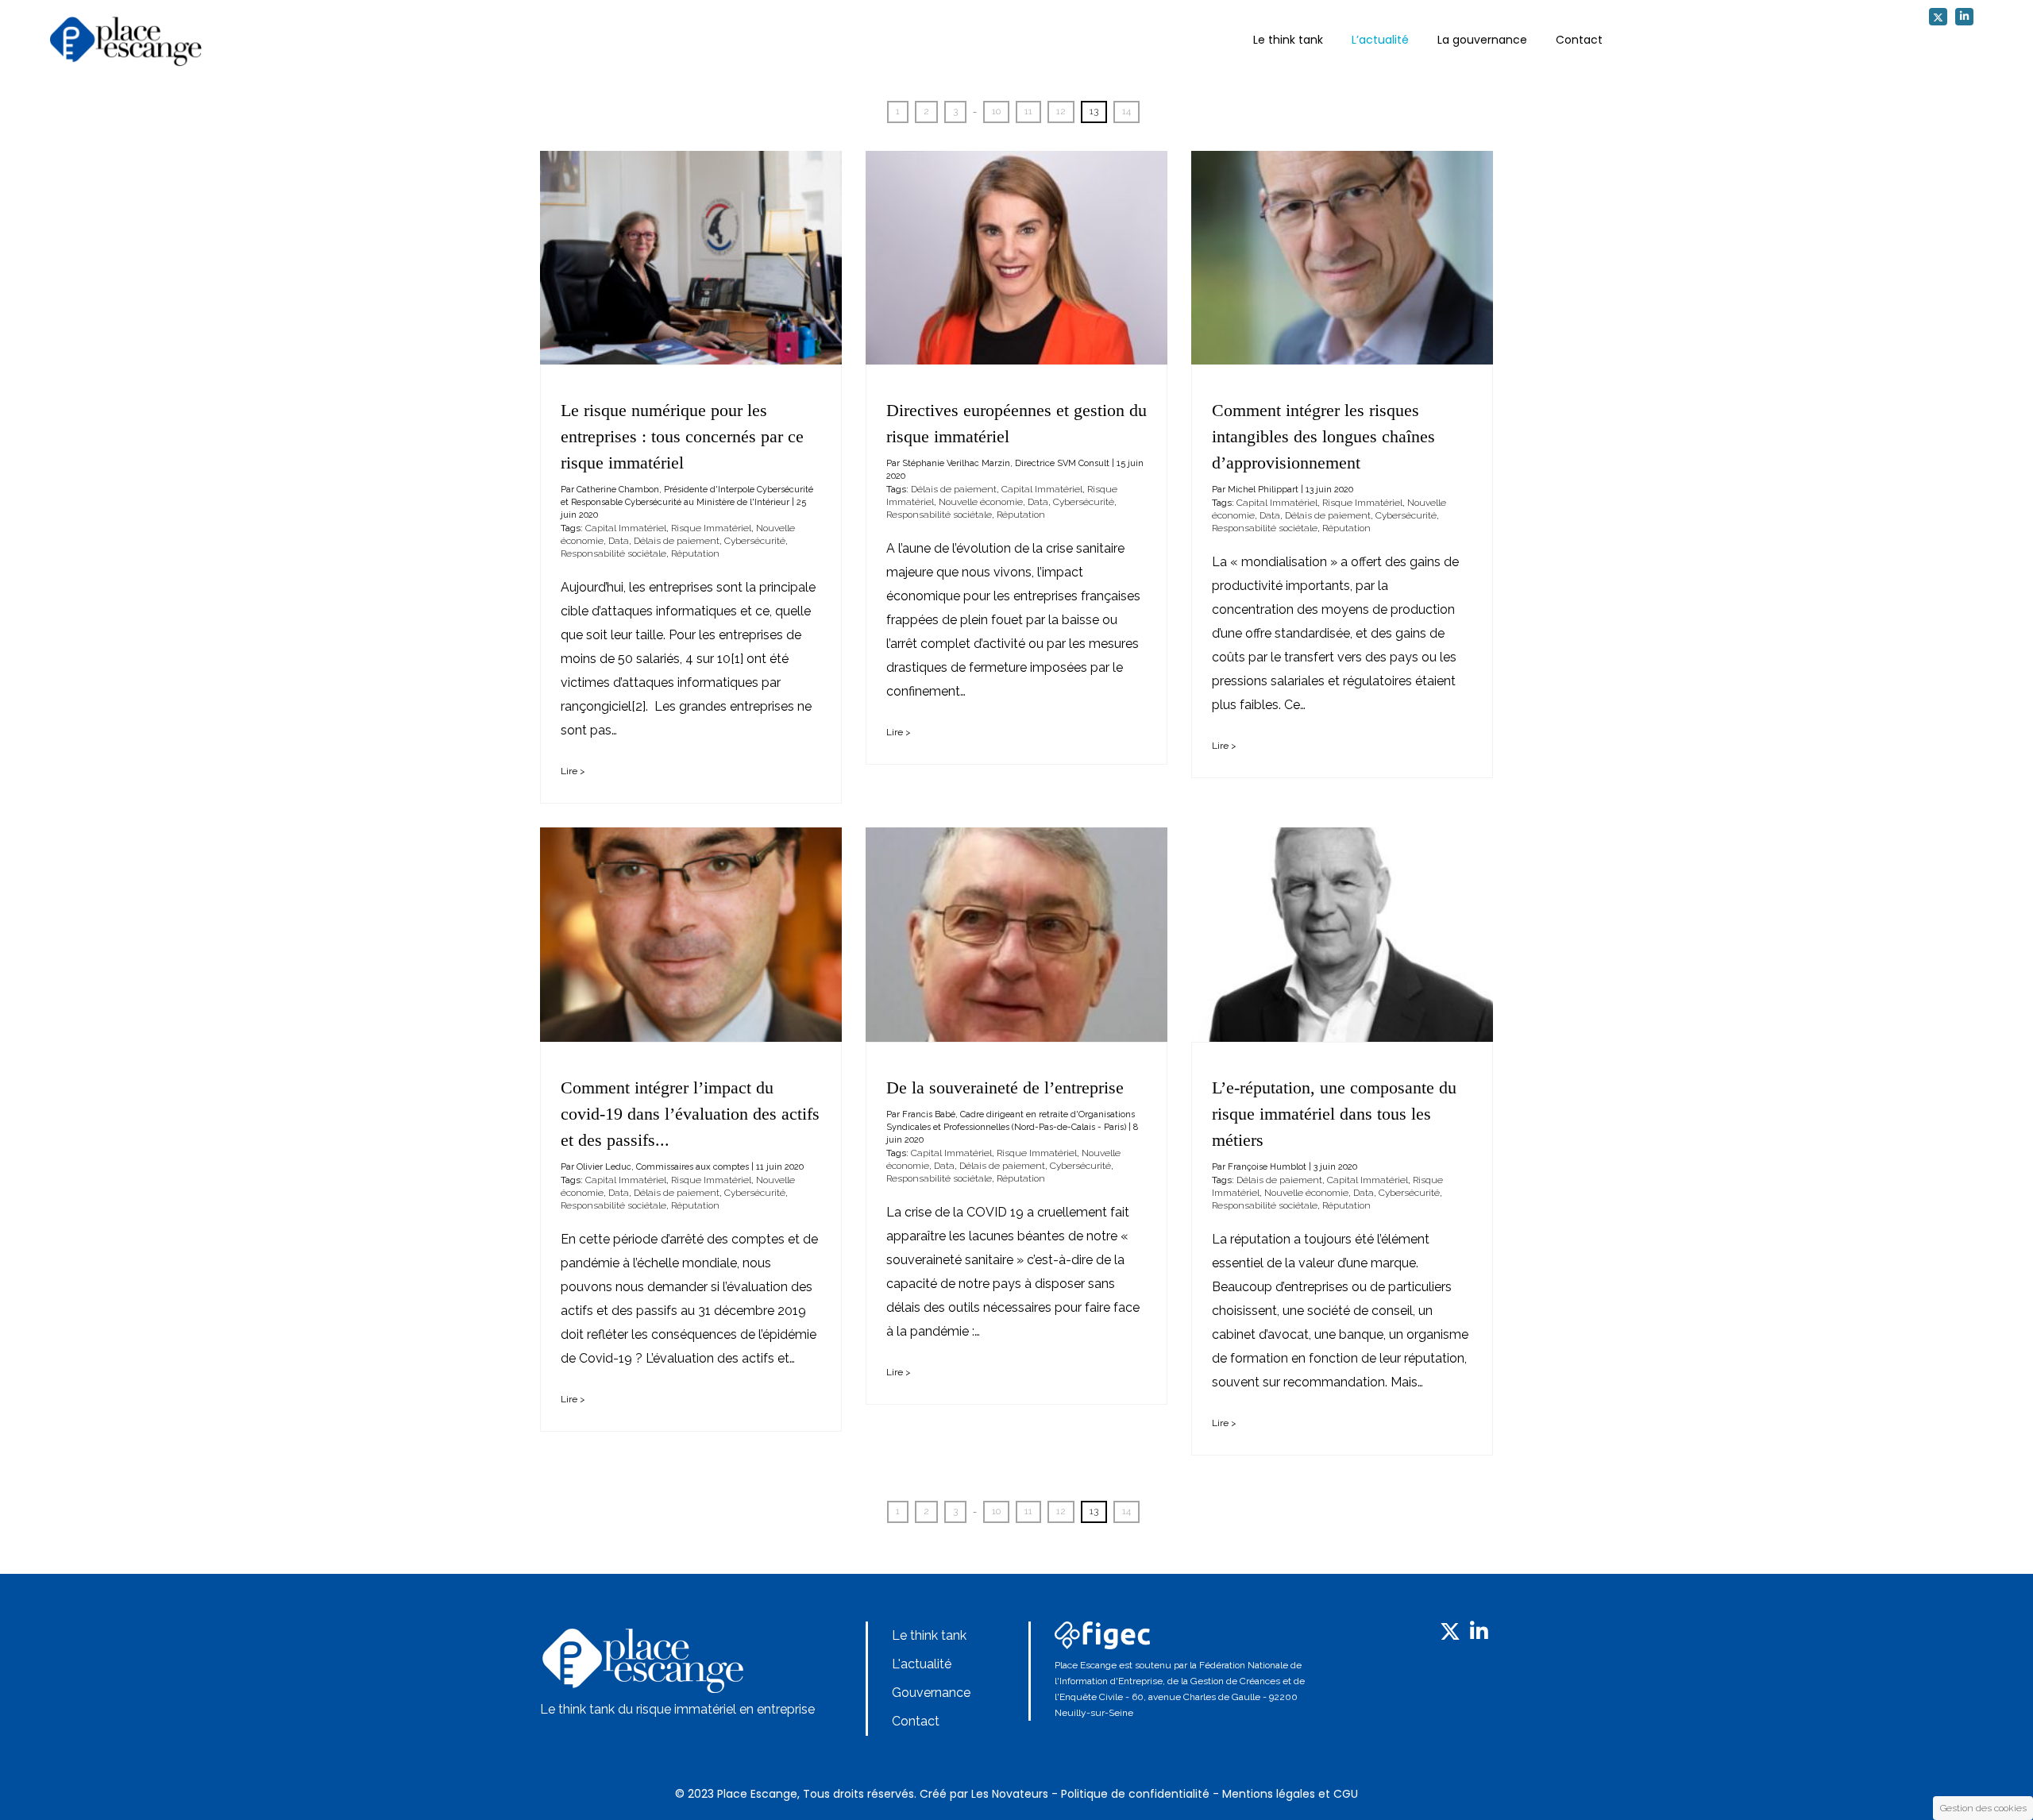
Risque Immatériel (711, 528)
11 (1028, 111)
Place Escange (757, 1794)
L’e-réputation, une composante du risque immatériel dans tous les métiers (1334, 1114)
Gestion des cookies (1983, 1808)
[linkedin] (1964, 17)
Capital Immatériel (626, 528)
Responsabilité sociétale (613, 553)
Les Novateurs (1010, 1794)
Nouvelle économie (981, 502)
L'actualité (922, 1664)
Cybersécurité (755, 541)
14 (1126, 111)
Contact (1579, 40)
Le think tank (1288, 40)
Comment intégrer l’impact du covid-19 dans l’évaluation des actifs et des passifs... (690, 1114)
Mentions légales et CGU (1290, 1794)
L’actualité (1380, 40)
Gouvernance (931, 1693)
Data (619, 541)
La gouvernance (1482, 40)
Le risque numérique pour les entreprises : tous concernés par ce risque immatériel (682, 436)
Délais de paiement (677, 541)
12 (1061, 111)
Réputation (695, 553)
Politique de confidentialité (1135, 1794)
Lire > (573, 771)
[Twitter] (1938, 17)
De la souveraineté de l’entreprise (1005, 1087)
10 (996, 111)
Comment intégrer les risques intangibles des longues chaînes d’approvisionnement (1323, 436)
